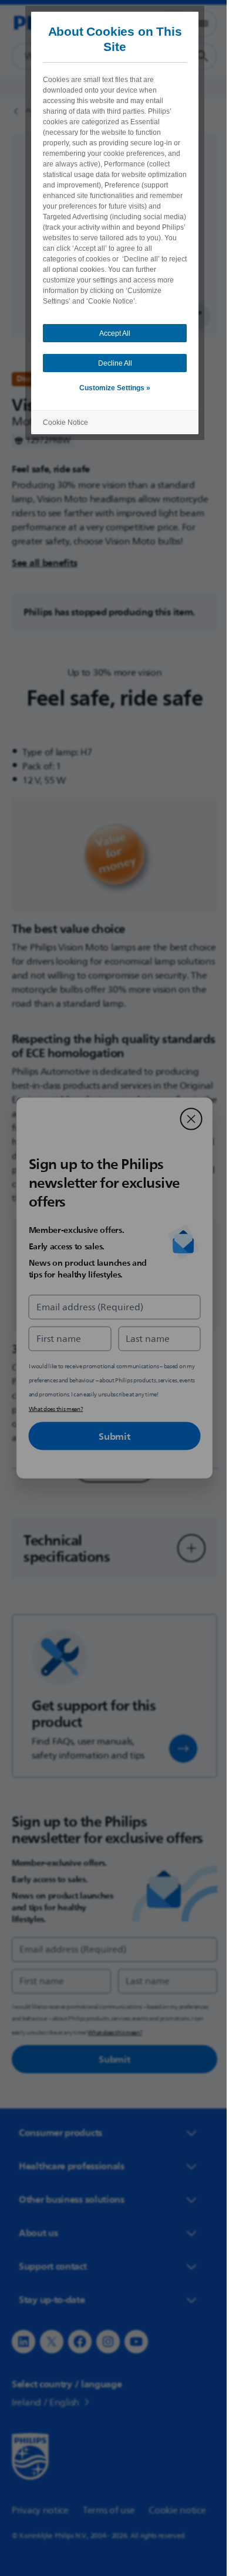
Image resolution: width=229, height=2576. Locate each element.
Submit (110, 1436)
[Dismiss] (187, 1119)
